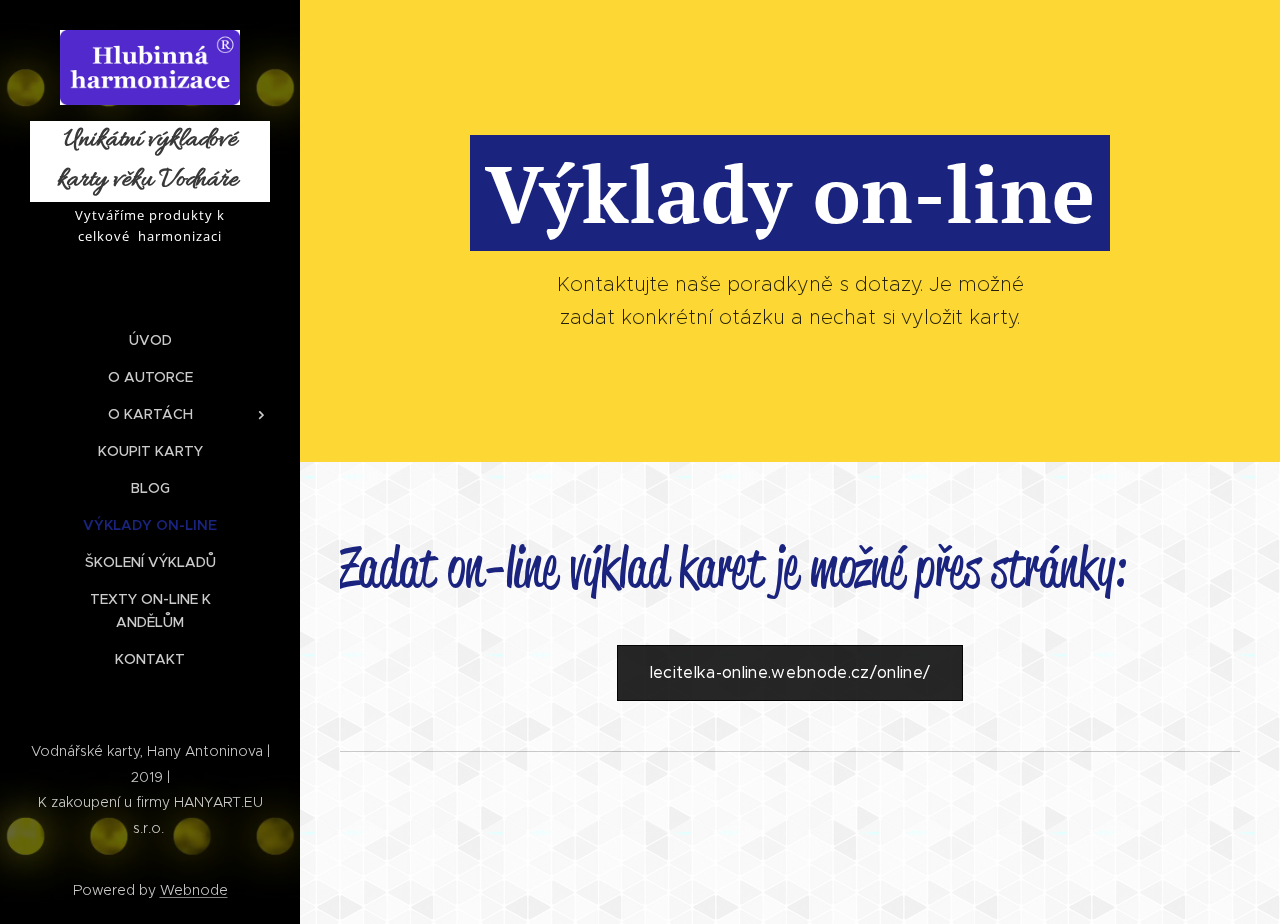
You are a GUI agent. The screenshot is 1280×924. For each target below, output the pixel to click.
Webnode (194, 890)
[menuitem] (150, 340)
